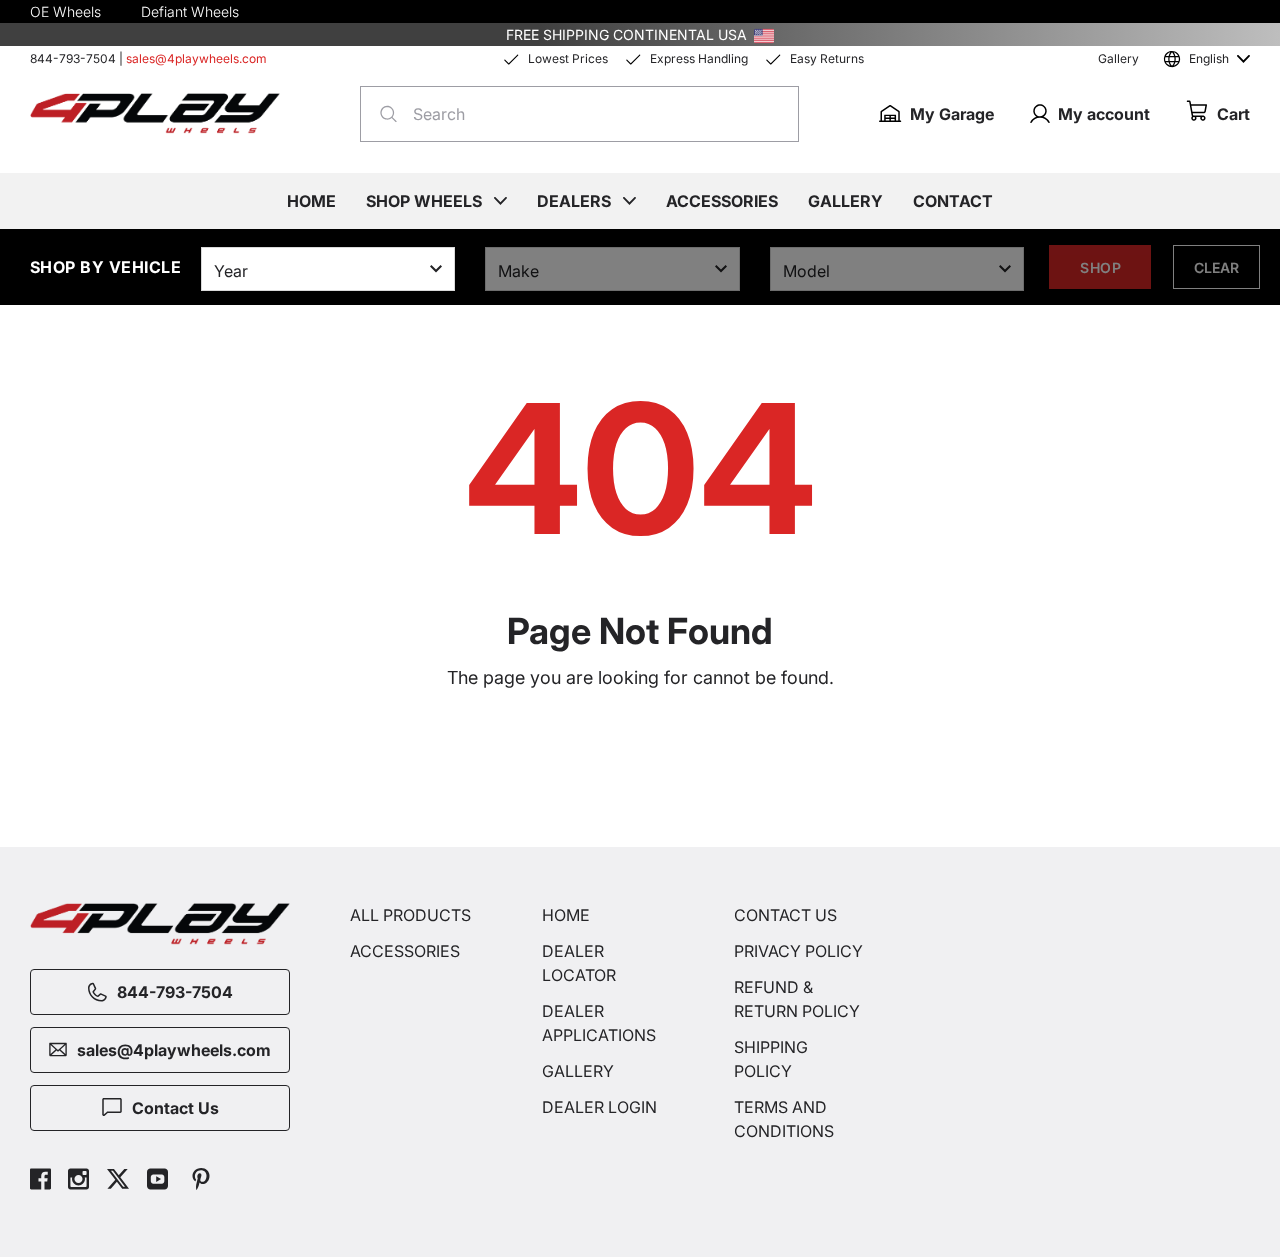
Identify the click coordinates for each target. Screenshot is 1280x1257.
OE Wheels (65, 11)
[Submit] (382, 114)
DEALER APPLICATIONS (599, 1023)
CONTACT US (785, 915)
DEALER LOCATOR (579, 963)
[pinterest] (201, 1182)
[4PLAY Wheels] (155, 113)
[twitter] (118, 1182)
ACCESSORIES (405, 951)
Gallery (1118, 58)
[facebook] (40, 1182)
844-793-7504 (73, 58)
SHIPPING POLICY (771, 1059)
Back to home (650, 766)
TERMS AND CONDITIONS (784, 1119)
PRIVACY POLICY (798, 951)
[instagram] (78, 1182)
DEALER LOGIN (599, 1107)
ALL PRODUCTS (410, 915)
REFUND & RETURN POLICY (797, 999)
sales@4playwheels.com (196, 58)
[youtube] (157, 1182)
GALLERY (578, 1071)
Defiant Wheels (190, 11)
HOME (566, 915)
